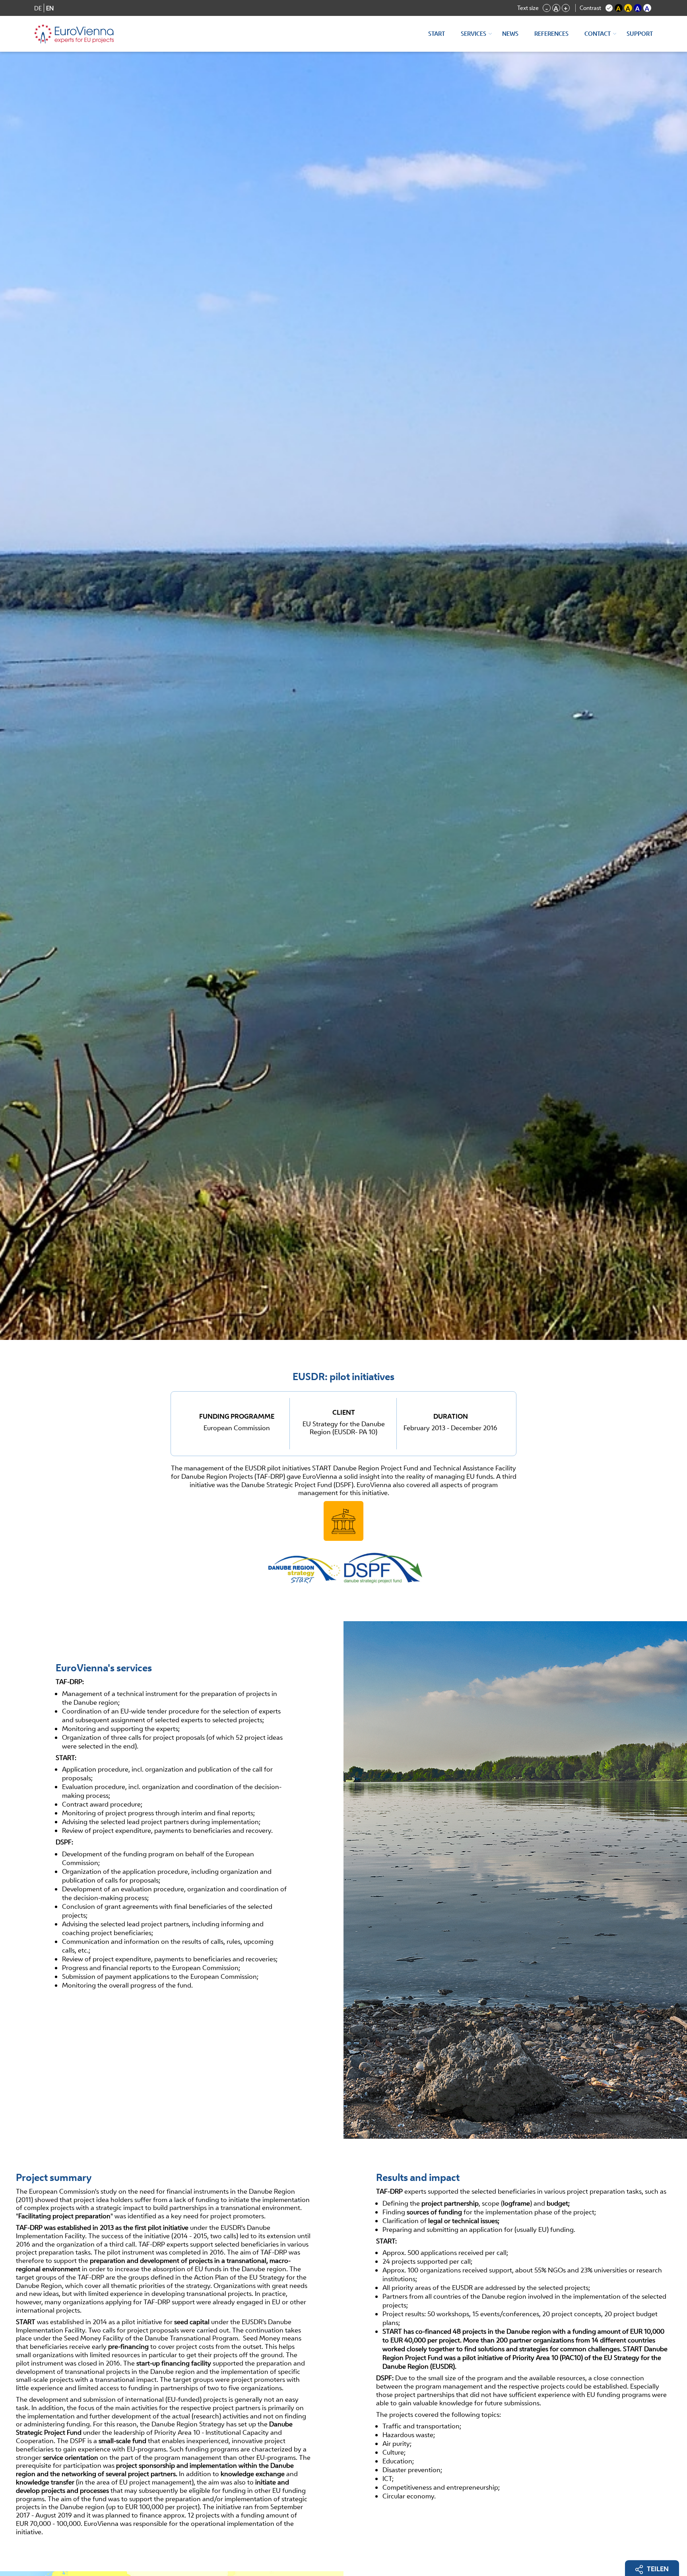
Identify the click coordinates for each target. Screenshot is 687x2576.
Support (640, 34)
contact (598, 34)
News (510, 34)
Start (437, 34)
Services (474, 34)
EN (50, 8)
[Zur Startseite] (74, 34)
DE (38, 8)
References (551, 34)
